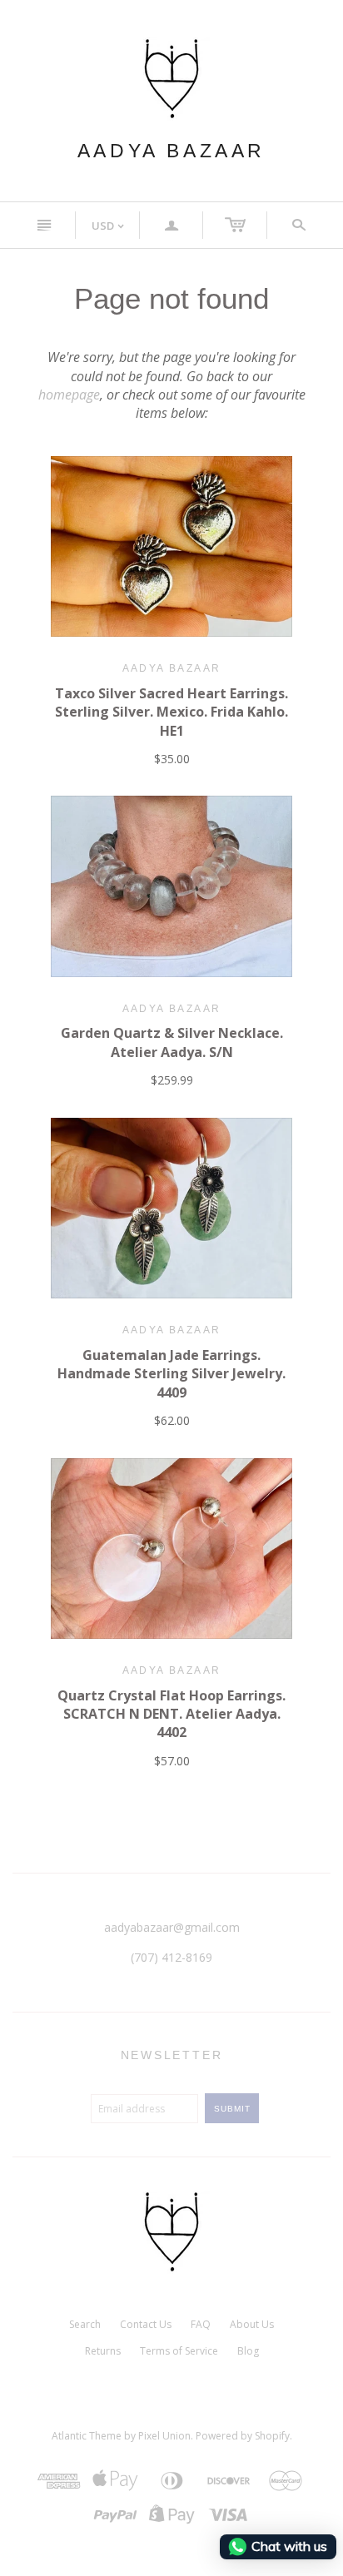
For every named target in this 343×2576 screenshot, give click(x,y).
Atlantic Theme (87, 2436)
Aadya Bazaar (171, 151)
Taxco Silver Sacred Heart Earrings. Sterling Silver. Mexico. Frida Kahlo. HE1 (171, 712)
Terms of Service (179, 2351)
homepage (69, 395)
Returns (103, 2351)
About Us (252, 2324)
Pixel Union (164, 2436)
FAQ (201, 2324)
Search (85, 2324)
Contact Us (146, 2324)
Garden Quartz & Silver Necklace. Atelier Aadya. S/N (172, 1042)
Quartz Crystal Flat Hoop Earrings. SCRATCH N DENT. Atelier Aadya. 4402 (171, 1714)
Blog (248, 2351)
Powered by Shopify (243, 2436)
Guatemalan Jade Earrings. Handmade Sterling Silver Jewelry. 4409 (171, 1374)
